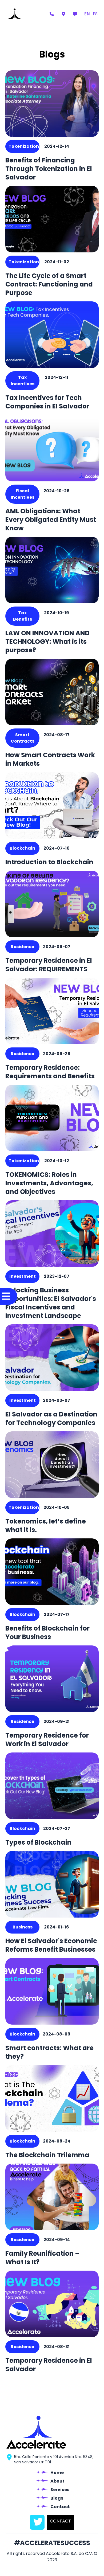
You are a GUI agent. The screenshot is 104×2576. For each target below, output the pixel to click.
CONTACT (60, 2521)
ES (95, 14)
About (57, 2481)
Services (60, 2490)
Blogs (57, 2498)
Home (57, 2473)
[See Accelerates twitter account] (37, 2522)
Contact (60, 2507)
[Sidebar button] (9, 1297)
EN (87, 14)
